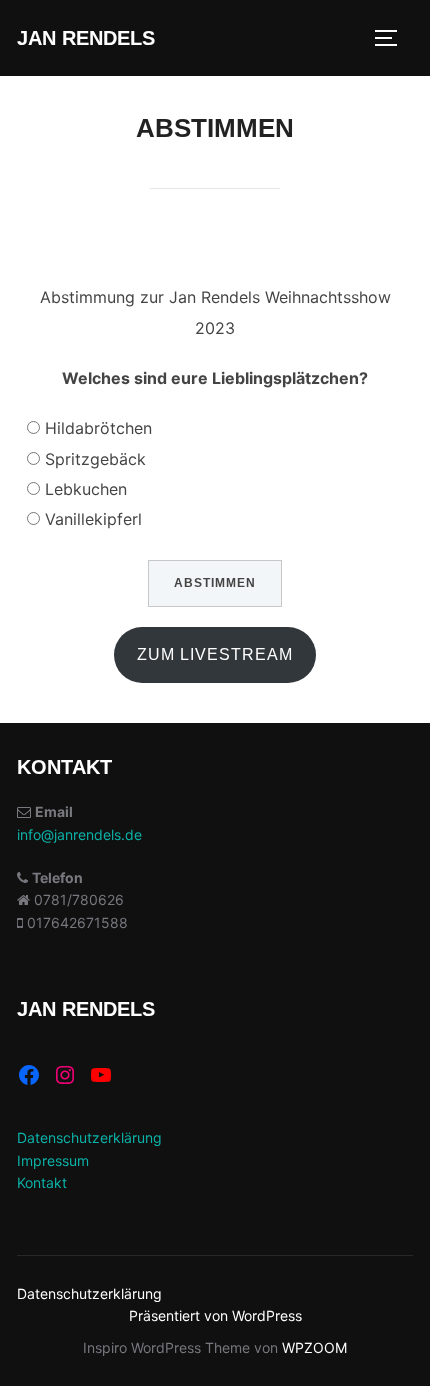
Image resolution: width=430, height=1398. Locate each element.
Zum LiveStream (215, 654)
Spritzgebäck (95, 459)
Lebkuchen (86, 489)
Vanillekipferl (93, 519)
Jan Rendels (86, 38)
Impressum (53, 1160)
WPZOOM (314, 1347)
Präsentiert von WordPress (215, 1315)
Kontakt (42, 1182)
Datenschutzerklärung (89, 1137)
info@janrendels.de (79, 834)
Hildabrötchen (98, 428)
